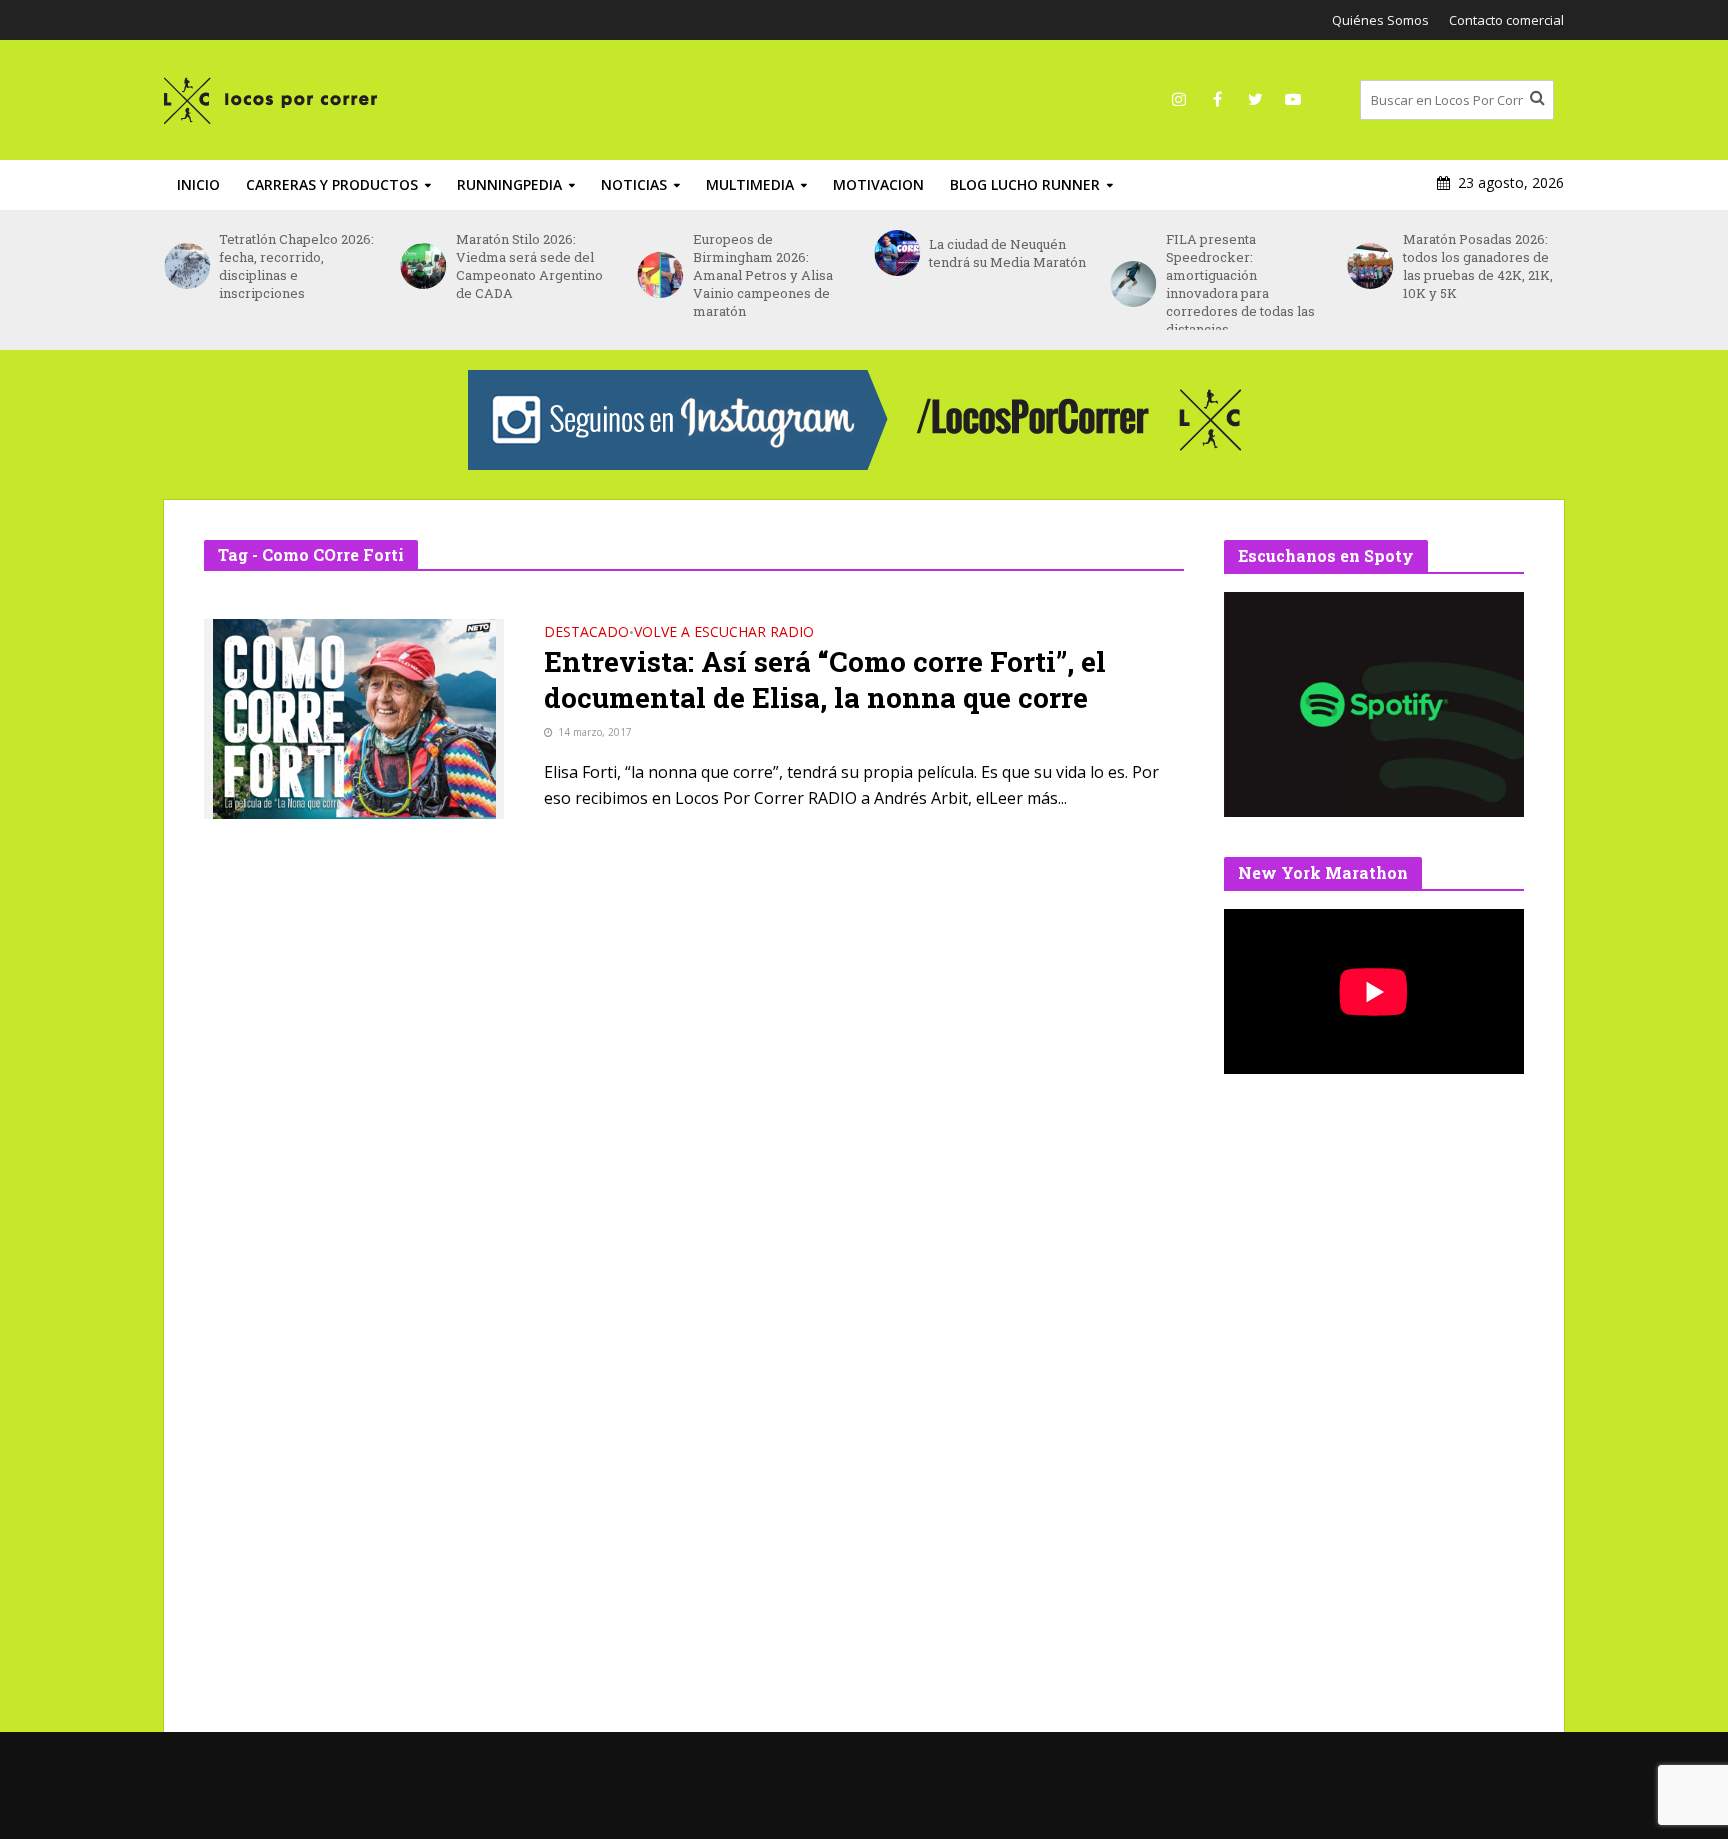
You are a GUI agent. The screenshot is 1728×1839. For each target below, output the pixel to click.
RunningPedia (509, 184)
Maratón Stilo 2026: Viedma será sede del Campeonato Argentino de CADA (529, 266)
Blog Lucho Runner (1025, 184)
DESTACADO (586, 633)
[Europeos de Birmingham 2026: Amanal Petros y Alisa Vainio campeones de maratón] (659, 275)
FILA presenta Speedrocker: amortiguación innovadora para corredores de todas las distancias (1240, 284)
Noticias (634, 184)
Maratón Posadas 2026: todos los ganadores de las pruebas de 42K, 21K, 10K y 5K (1478, 266)
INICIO (198, 184)
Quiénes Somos (1380, 20)
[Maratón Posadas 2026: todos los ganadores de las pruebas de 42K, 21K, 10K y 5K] (1369, 266)
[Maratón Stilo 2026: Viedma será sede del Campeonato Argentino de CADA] (423, 266)
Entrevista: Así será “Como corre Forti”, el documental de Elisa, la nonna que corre (825, 680)
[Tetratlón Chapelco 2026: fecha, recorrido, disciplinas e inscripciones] (186, 266)
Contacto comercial (1506, 20)
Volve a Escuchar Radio (724, 633)
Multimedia (750, 184)
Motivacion (878, 184)
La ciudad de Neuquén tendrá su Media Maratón (1007, 253)
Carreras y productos (332, 184)
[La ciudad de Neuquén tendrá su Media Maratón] (896, 253)
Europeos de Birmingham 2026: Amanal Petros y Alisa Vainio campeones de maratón (763, 275)
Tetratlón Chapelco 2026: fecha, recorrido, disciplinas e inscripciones (296, 266)
